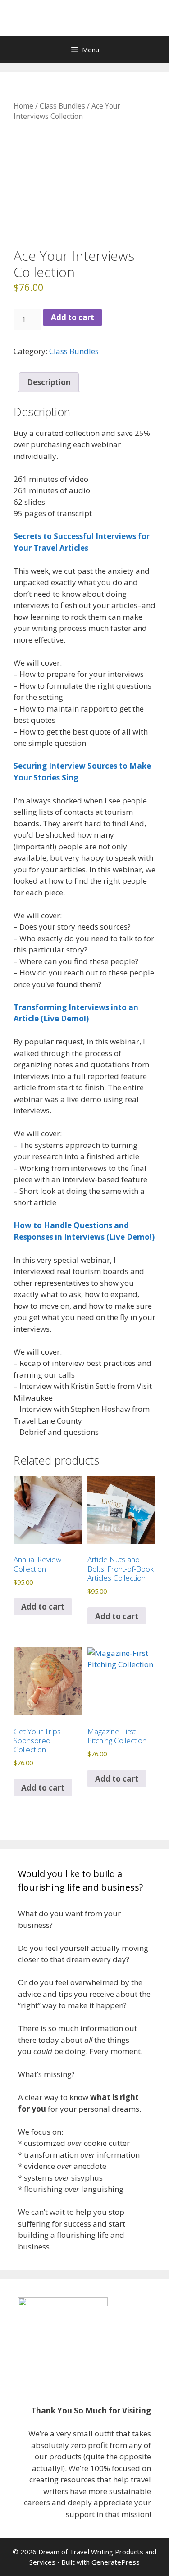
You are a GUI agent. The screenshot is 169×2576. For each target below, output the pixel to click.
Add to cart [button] (117, 1779)
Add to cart (73, 317)
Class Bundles (62, 106)
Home (23, 106)
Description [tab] (49, 382)
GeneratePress (116, 2562)
